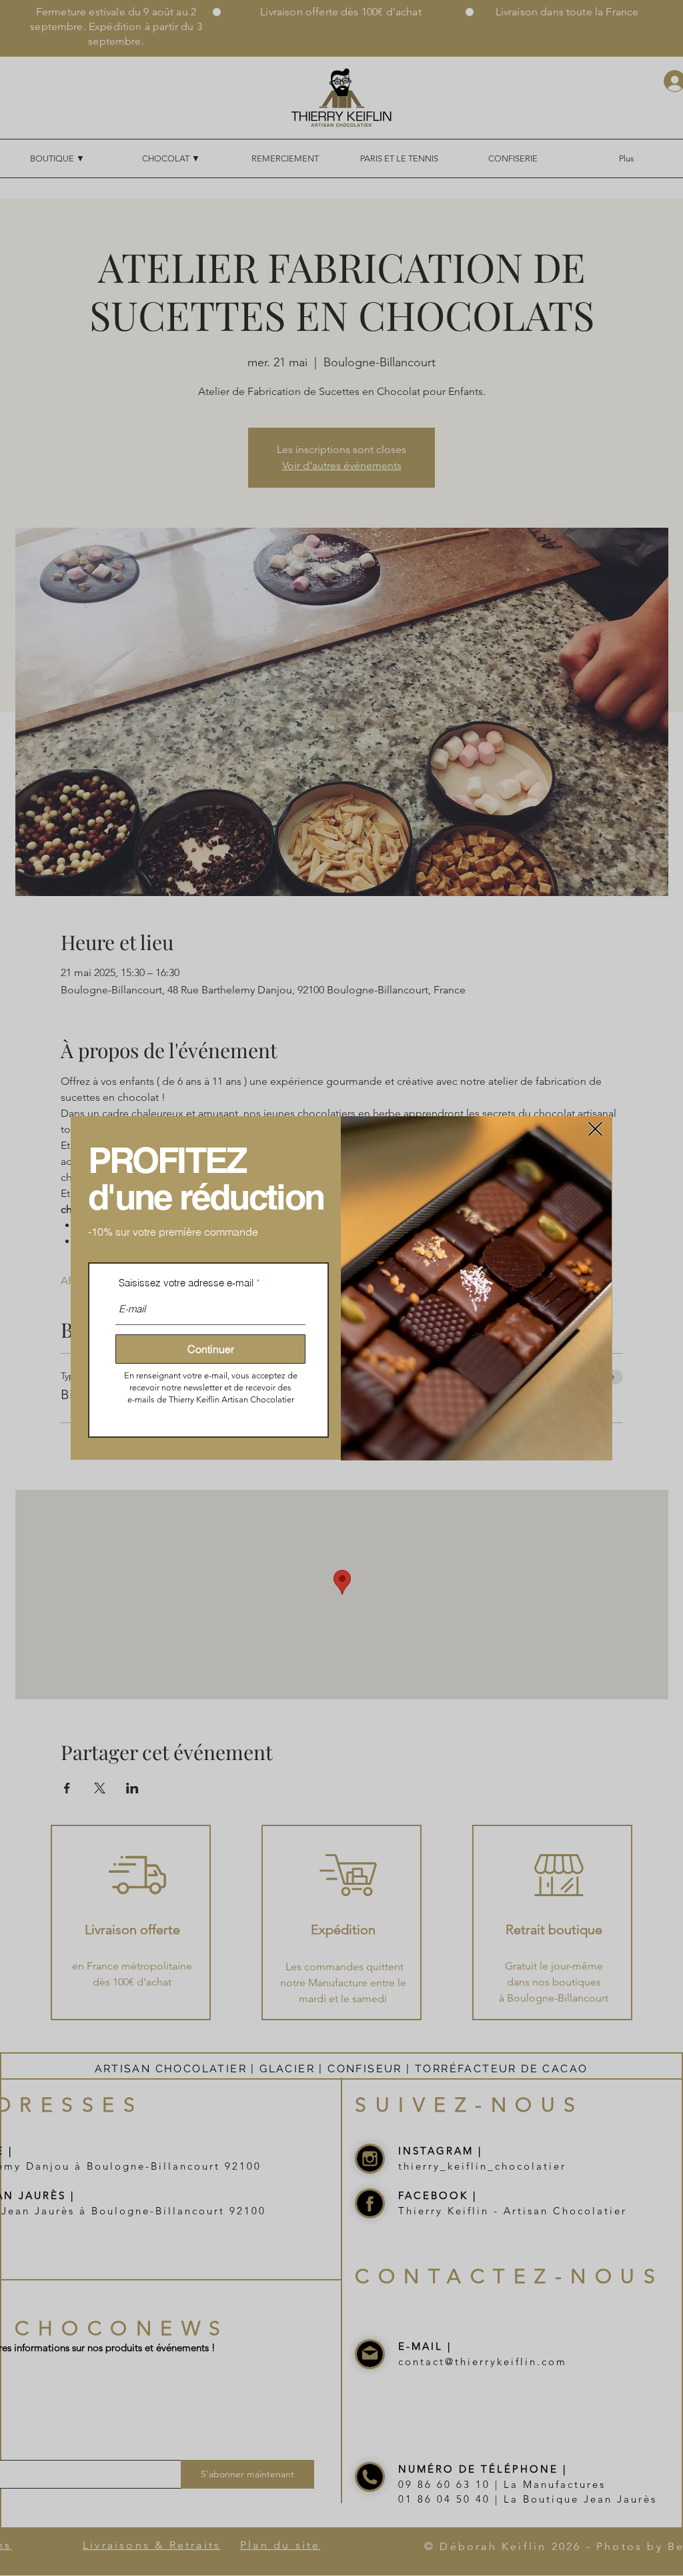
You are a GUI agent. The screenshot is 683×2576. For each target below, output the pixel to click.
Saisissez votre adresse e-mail (186, 1283)
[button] (595, 1129)
